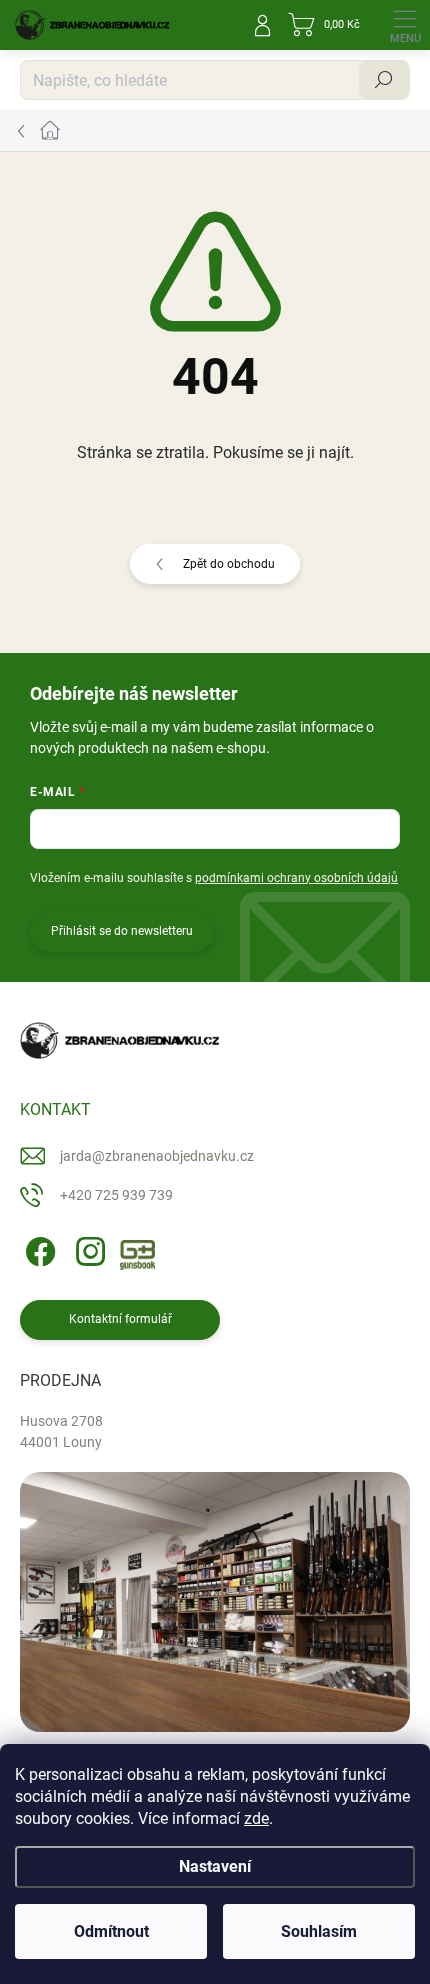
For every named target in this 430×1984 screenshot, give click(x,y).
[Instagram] (87, 1248)
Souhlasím (319, 1931)
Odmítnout (111, 1931)
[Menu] (405, 25)
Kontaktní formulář (120, 1319)
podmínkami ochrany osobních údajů (296, 878)
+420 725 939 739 (116, 1195)
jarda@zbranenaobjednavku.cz (157, 1156)
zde (256, 1818)
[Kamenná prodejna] (215, 1602)
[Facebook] (37, 1248)
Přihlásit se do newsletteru (122, 931)
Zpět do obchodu (229, 564)
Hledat (384, 80)
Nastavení (215, 1866)
